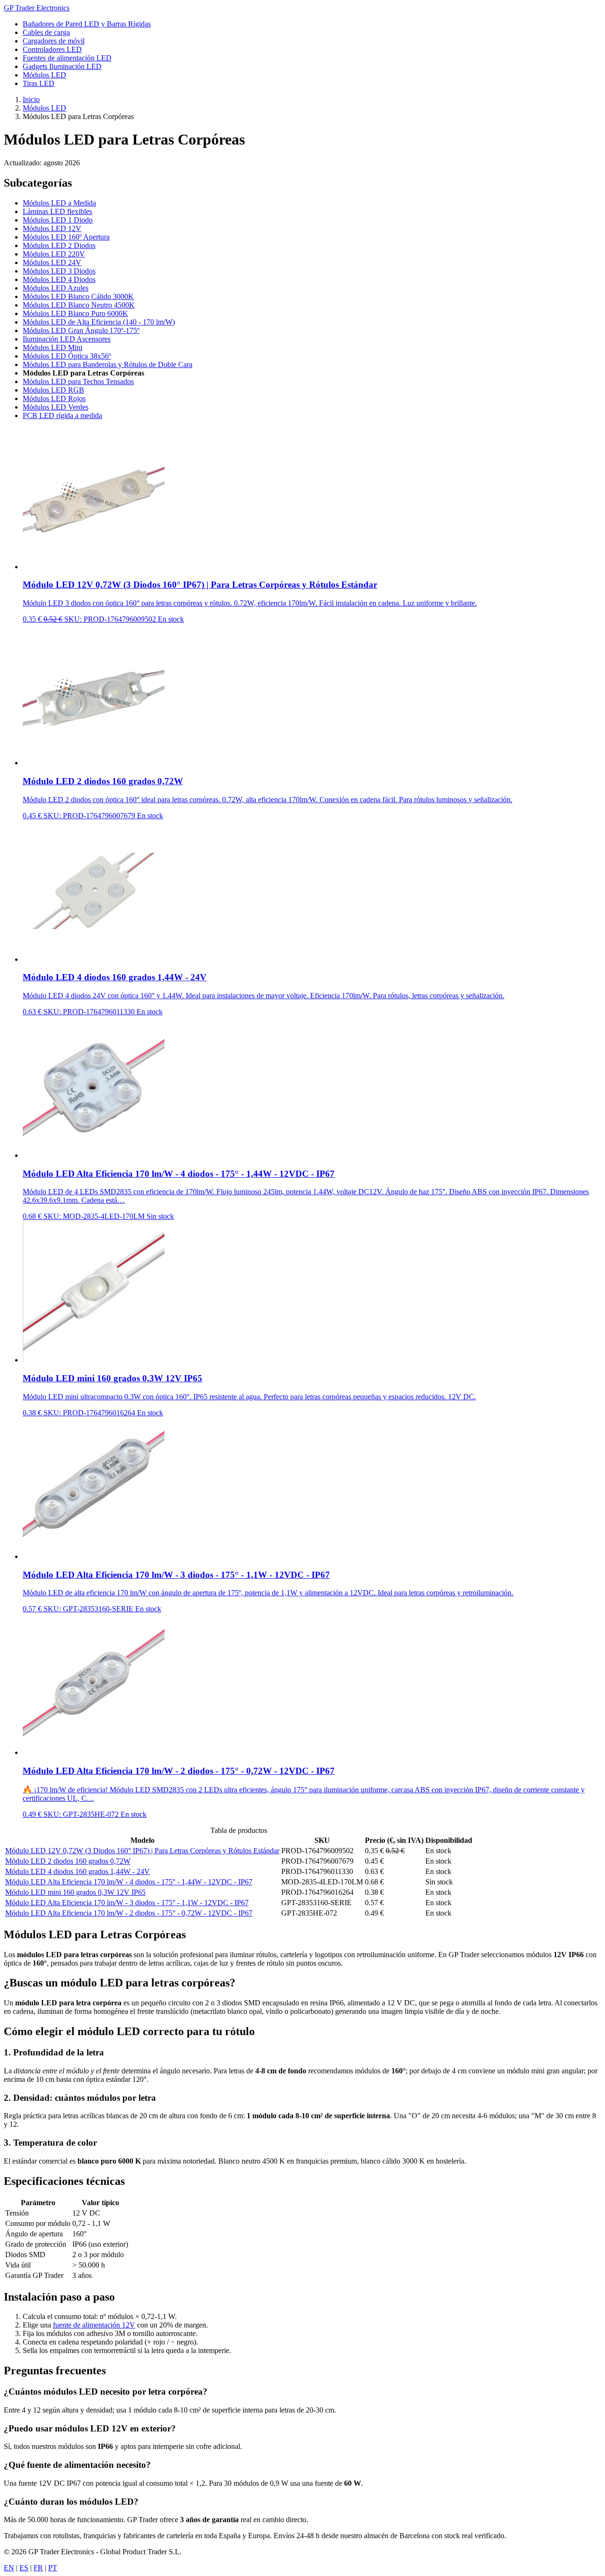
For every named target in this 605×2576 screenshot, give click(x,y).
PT (53, 2568)
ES (24, 2568)
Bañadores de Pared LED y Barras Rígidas (87, 24)
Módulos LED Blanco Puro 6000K (75, 313)
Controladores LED (52, 49)
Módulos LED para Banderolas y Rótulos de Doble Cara (108, 364)
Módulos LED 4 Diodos (59, 279)
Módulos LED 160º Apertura (66, 237)
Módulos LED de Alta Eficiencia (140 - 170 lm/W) (99, 322)
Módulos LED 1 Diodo (58, 220)
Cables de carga (46, 32)
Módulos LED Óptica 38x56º (67, 356)
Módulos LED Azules (56, 288)
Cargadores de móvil (54, 41)
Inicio (31, 99)
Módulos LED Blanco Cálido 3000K (78, 296)
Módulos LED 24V (52, 262)
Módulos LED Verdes (56, 407)
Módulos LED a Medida (59, 203)
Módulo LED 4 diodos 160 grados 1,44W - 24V (78, 1871)
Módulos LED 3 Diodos (59, 271)
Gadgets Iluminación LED (62, 66)
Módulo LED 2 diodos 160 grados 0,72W (68, 1861)
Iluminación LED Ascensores (67, 339)
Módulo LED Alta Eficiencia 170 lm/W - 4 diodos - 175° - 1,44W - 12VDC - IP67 (129, 1882)
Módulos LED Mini (52, 347)
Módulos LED (44, 75)
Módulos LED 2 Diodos (59, 245)
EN (9, 2568)
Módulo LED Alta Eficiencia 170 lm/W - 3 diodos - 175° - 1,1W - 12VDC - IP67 (127, 1903)
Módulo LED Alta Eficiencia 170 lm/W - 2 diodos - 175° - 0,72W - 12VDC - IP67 (129, 1913)
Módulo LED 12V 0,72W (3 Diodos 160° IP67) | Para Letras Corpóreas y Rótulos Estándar (142, 1851)
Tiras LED (39, 83)
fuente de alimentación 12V (94, 2325)
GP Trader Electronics (37, 8)
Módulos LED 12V (52, 228)
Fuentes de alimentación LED (67, 58)
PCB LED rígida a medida (62, 415)
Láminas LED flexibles (57, 211)
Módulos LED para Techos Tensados (78, 381)
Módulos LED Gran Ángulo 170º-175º (81, 330)
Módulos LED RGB (53, 390)
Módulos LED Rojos (54, 398)
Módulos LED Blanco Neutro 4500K (79, 305)
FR (38, 2568)
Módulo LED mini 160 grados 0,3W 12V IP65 (75, 1892)
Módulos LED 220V (54, 254)
